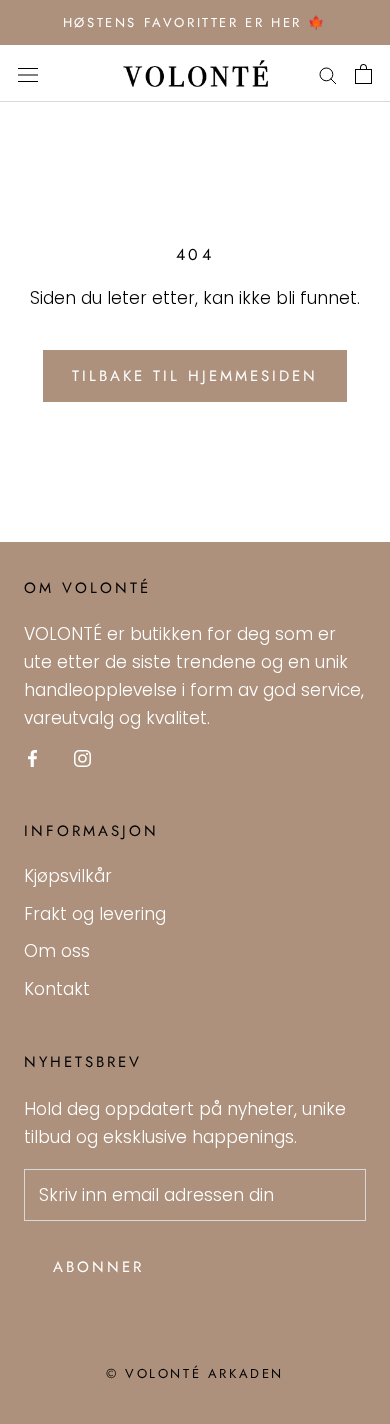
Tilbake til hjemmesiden (195, 376)
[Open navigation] (28, 73)
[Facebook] (32, 757)
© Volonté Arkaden (195, 1373)
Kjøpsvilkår (68, 876)
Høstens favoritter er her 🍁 (195, 22)
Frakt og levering (95, 914)
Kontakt (57, 989)
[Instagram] (82, 757)
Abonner (98, 1267)
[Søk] (328, 74)
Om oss (57, 951)
